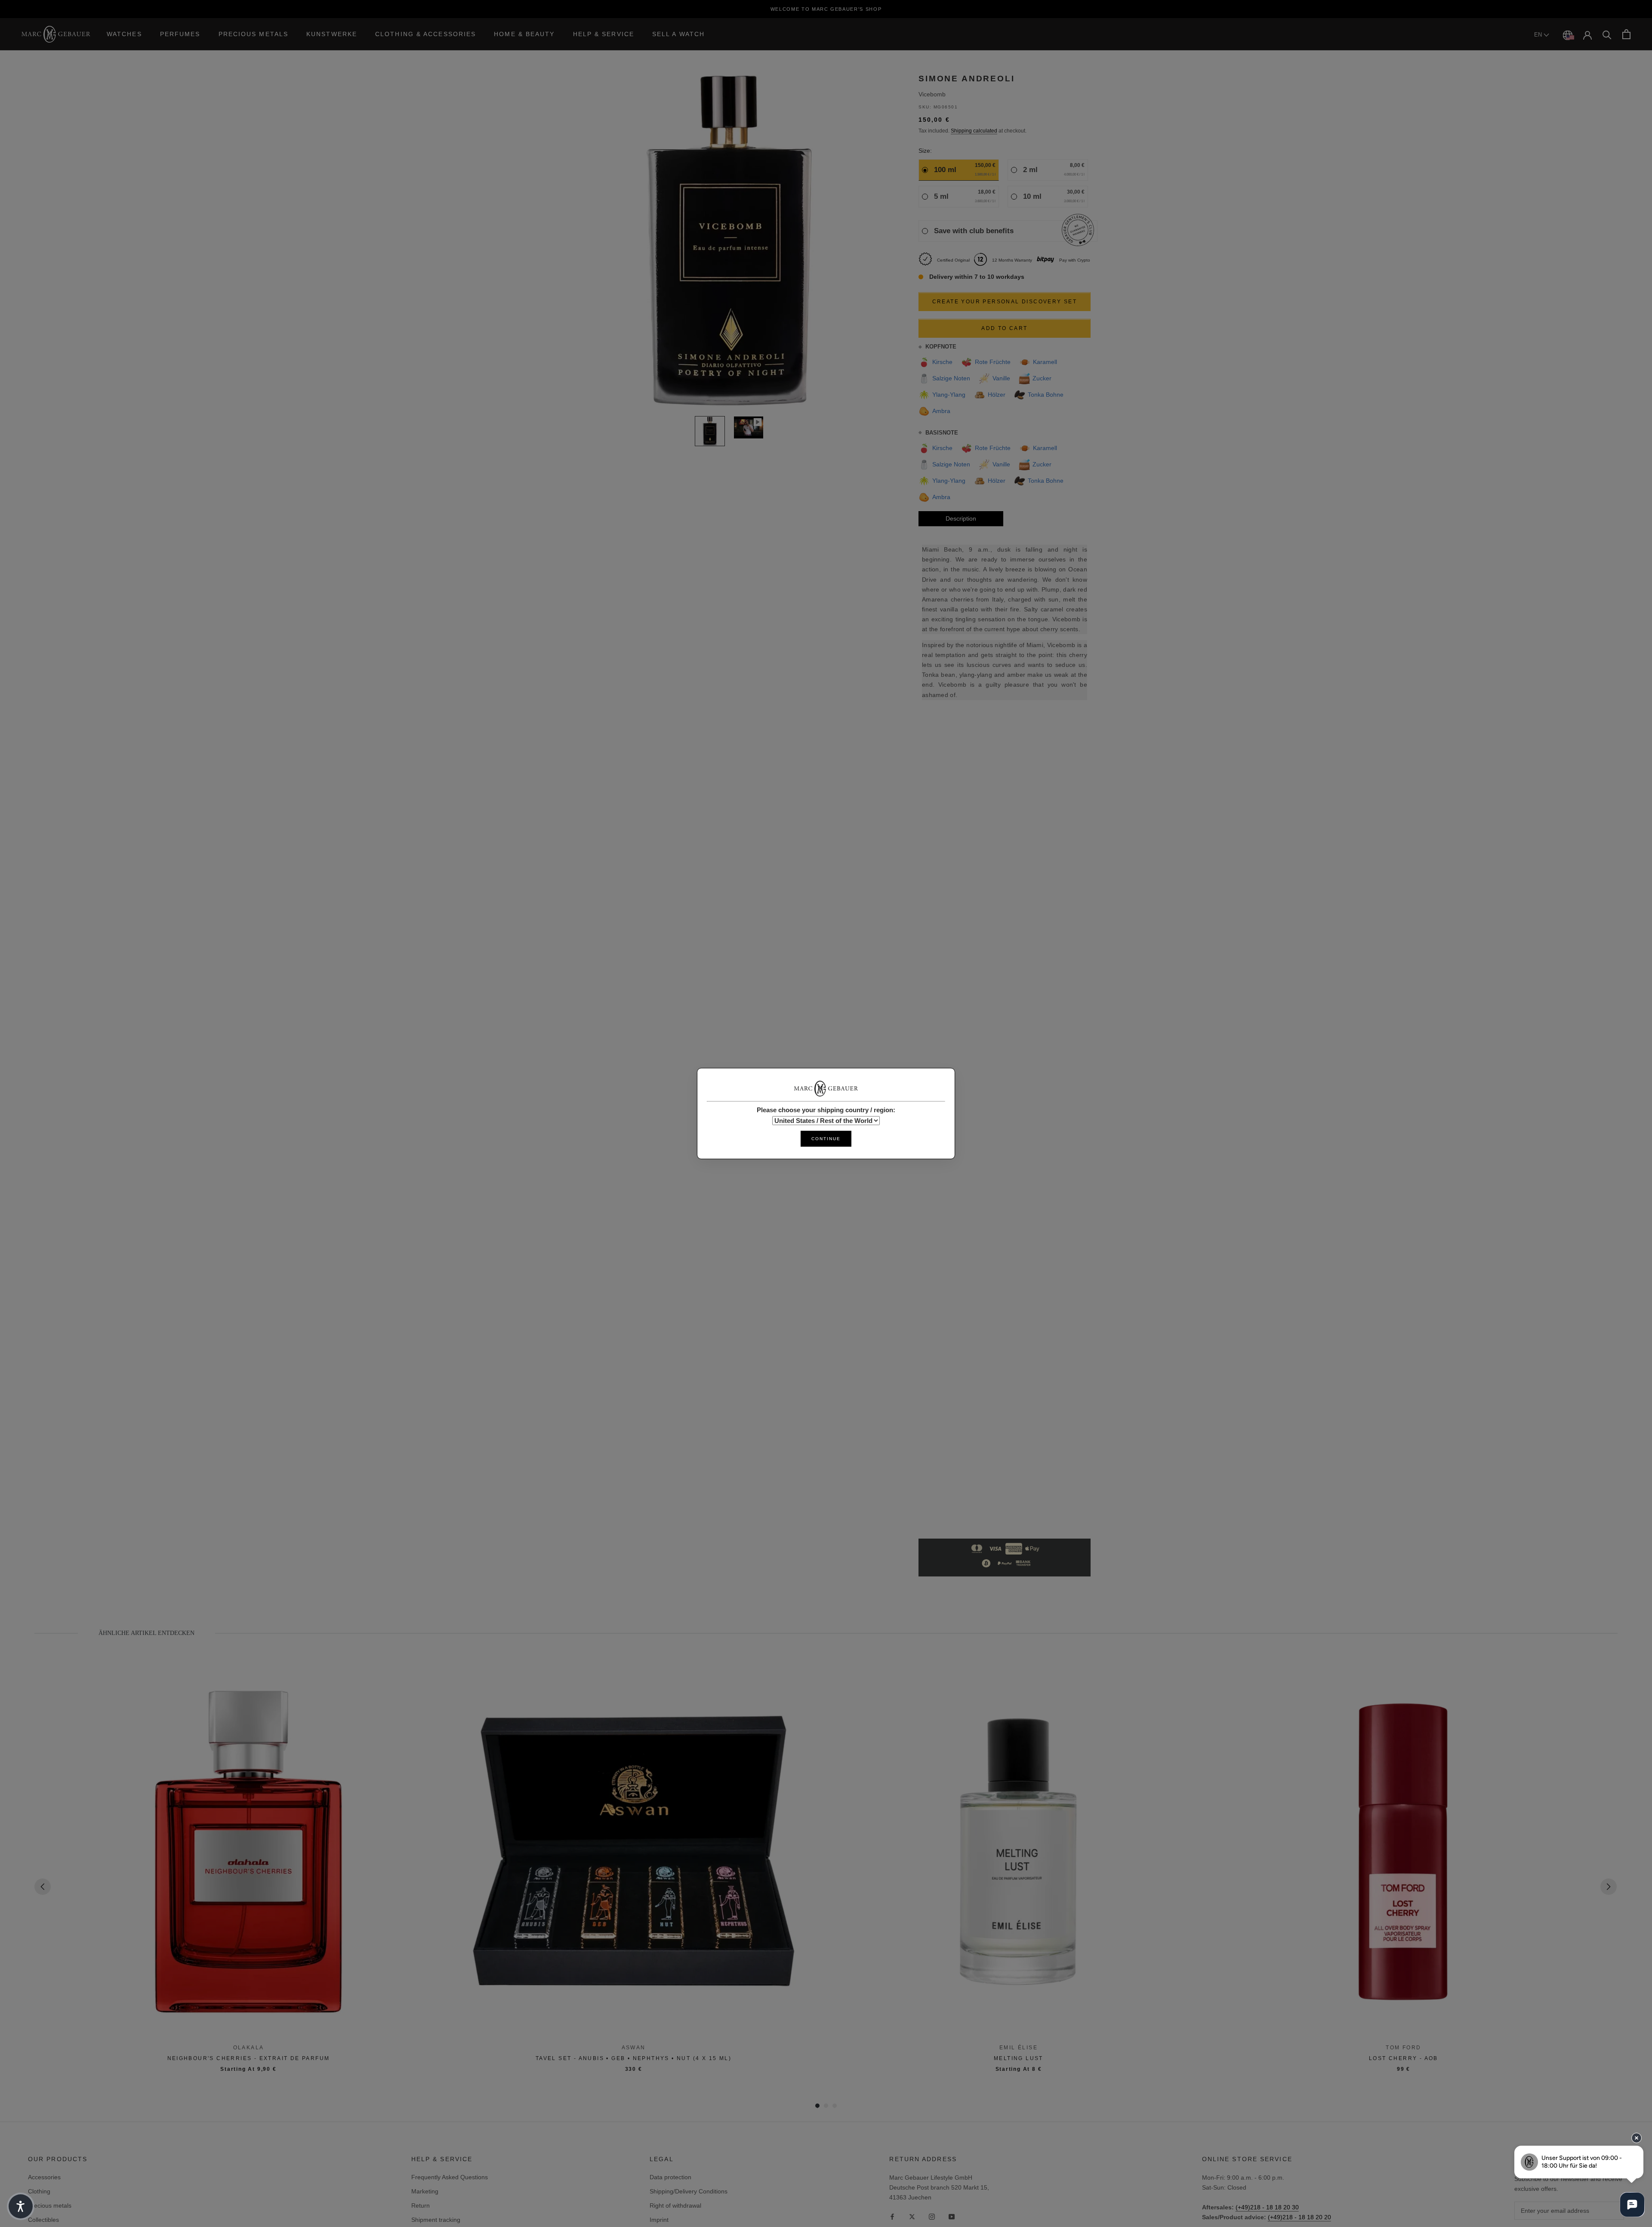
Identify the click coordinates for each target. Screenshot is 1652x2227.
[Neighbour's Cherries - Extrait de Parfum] (248, 1852)
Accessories (44, 2177)
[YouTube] (952, 2216)
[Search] (1607, 34)
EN (1539, 35)
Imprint (659, 2220)
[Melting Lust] (1019, 1852)
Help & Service (604, 34)
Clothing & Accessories (425, 34)
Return (421, 2205)
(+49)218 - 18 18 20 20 (1299, 2217)
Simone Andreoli (967, 79)
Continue (826, 1139)
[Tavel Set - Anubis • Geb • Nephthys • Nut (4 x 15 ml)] (633, 1852)
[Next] (1609, 1887)
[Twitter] (912, 2216)
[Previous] (43, 1887)
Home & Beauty (524, 34)
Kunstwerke (332, 34)
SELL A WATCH (678, 34)
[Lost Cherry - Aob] (1404, 1852)
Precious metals (50, 2205)
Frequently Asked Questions (450, 2177)
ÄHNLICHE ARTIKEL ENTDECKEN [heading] (146, 1633)
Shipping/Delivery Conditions (689, 2191)
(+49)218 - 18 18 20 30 (1267, 2207)
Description (961, 519)
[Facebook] (892, 2216)
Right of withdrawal (675, 2205)
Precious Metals (254, 34)
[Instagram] (932, 2216)
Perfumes (180, 34)
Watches (124, 34)
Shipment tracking (436, 2220)
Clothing (39, 2191)
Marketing (425, 2191)
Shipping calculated (974, 131)
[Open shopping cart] (1626, 34)
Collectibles (43, 2220)
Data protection (670, 2177)
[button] (21, 2206)
